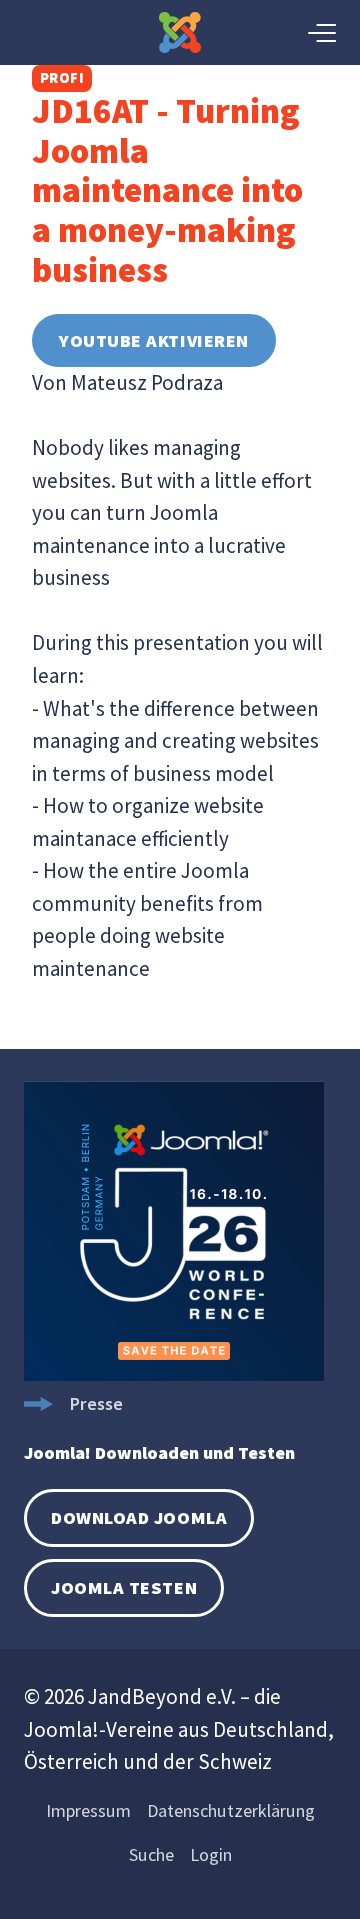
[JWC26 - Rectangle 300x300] (174, 1374)
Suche (151, 1854)
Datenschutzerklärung (231, 1810)
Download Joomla (139, 1517)
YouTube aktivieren (154, 340)
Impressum (88, 1810)
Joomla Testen (124, 1587)
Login (211, 1854)
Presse (96, 1403)
